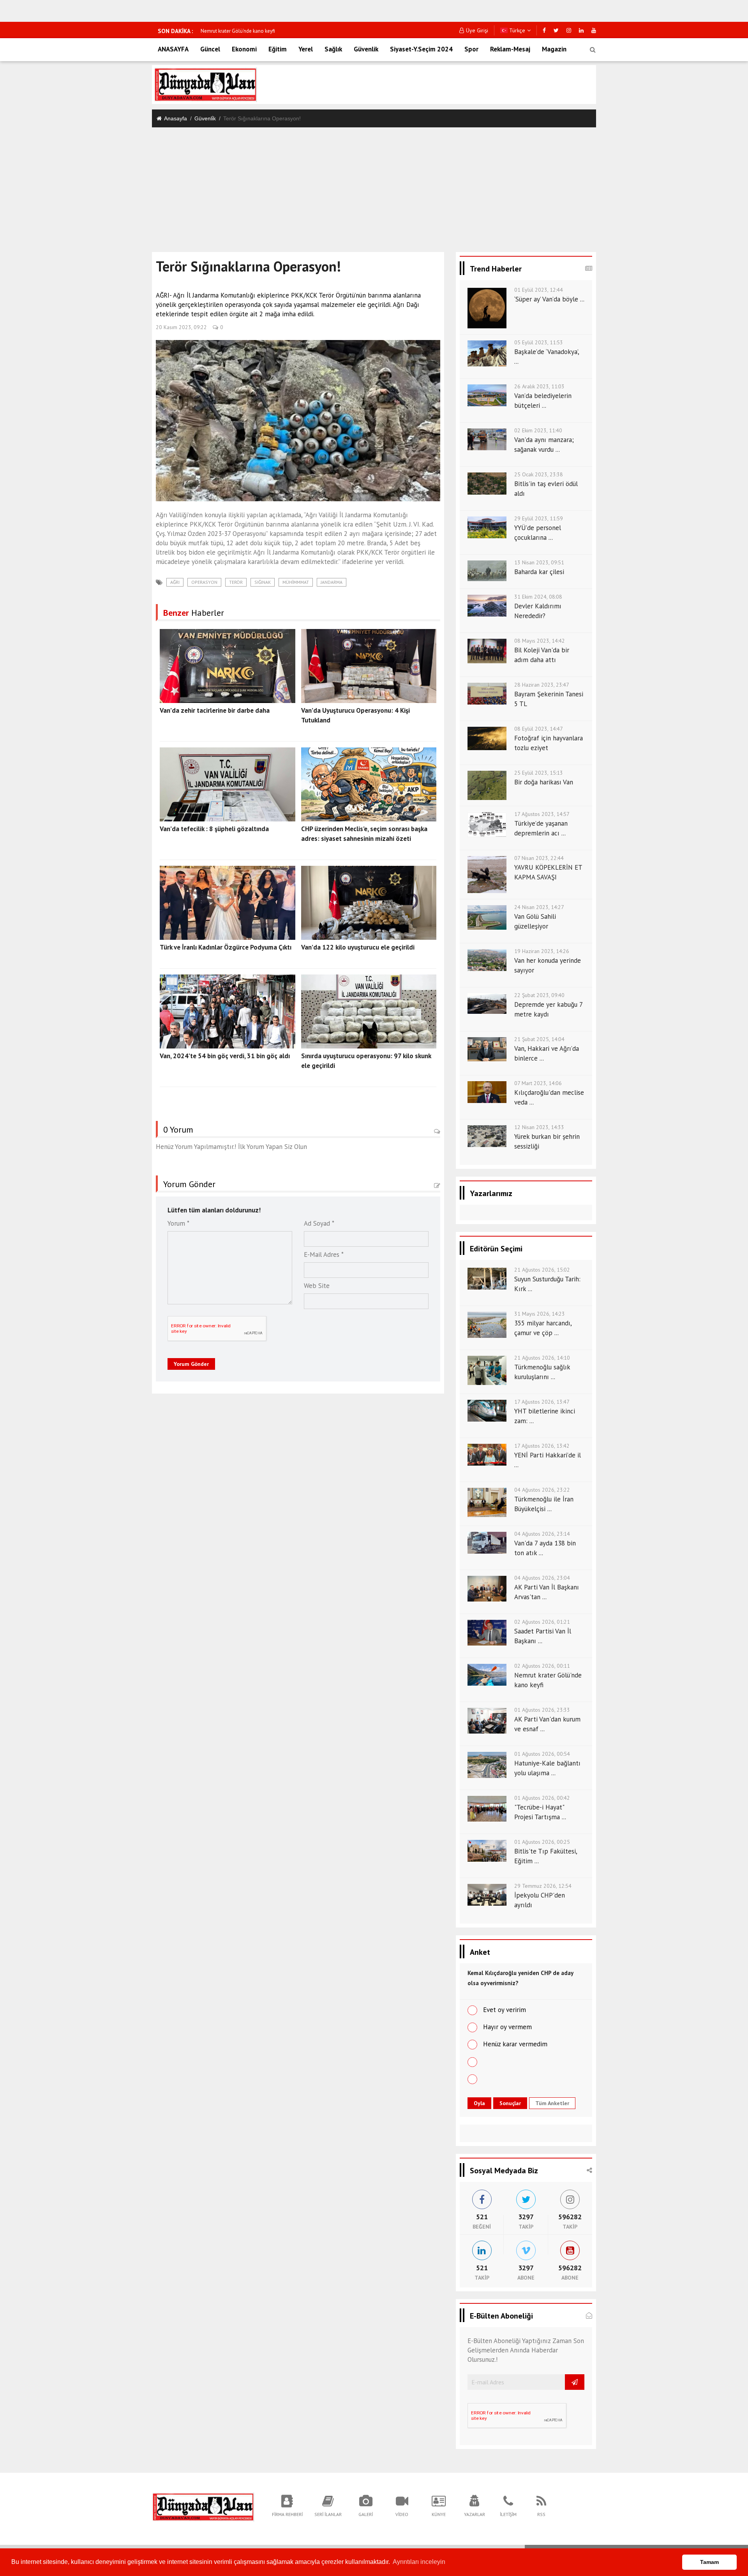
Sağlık (333, 49)
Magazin (554, 49)
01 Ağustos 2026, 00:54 (542, 1754)
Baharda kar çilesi (539, 572)
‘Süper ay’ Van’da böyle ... (549, 299)
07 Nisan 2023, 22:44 (539, 858)
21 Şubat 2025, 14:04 (539, 1039)
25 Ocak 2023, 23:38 (539, 474)
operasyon (204, 582)
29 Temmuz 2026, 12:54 (543, 1886)
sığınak (263, 582)
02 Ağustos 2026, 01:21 (542, 1622)
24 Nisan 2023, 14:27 (539, 907)
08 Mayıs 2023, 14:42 (540, 641)
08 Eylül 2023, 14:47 (539, 729)
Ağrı (175, 582)
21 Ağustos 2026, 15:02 (542, 1270)
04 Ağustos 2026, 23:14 (542, 1534)
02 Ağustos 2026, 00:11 (542, 1666)
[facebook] (544, 30)
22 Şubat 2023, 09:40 (539, 995)
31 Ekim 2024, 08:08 (538, 597)
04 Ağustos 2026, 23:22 (542, 1490)
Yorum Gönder (191, 1364)
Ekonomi (244, 49)
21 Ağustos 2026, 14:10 (542, 1358)
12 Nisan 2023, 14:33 (539, 1127)
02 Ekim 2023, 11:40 (538, 430)
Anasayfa (176, 118)
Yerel (306, 49)
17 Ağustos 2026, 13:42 (542, 1446)
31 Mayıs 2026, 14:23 (540, 1314)
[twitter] (556, 30)
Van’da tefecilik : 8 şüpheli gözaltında (214, 829)
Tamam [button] (709, 2562)
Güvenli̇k (205, 118)
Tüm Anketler (552, 2103)
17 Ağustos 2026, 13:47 (542, 1402)
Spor (471, 49)
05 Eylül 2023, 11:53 (539, 342)
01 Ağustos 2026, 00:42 (542, 1798)
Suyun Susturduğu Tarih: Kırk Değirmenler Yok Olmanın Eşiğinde (270, 31)
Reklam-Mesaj (510, 49)
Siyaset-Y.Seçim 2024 (421, 49)
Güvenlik (366, 49)
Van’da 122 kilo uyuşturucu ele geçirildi (358, 947)
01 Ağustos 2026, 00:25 (542, 1842)
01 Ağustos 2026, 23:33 (542, 1710)
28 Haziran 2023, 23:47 (542, 685)
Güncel (210, 49)
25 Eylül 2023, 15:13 (539, 773)
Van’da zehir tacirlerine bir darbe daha (215, 710)
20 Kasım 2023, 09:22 (181, 327)
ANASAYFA (173, 49)
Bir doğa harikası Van (544, 782)
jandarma (332, 582)
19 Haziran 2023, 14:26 (542, 951)
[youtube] (594, 30)
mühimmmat (296, 582)
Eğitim (278, 49)
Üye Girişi (477, 30)
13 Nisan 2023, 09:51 (539, 562)
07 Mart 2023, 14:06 (538, 1083)
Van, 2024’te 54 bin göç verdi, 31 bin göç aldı (225, 1056)
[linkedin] (581, 30)
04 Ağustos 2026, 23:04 (542, 1578)
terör (236, 582)
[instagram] (569, 30)
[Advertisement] (374, 186)
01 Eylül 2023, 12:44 (539, 290)
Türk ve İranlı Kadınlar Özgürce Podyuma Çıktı (226, 947)
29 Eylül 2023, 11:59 (539, 518)
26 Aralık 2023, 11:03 (539, 386)
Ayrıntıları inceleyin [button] (419, 2562)
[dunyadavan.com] (203, 2506)
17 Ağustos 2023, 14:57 (542, 814)
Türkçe (516, 30)
